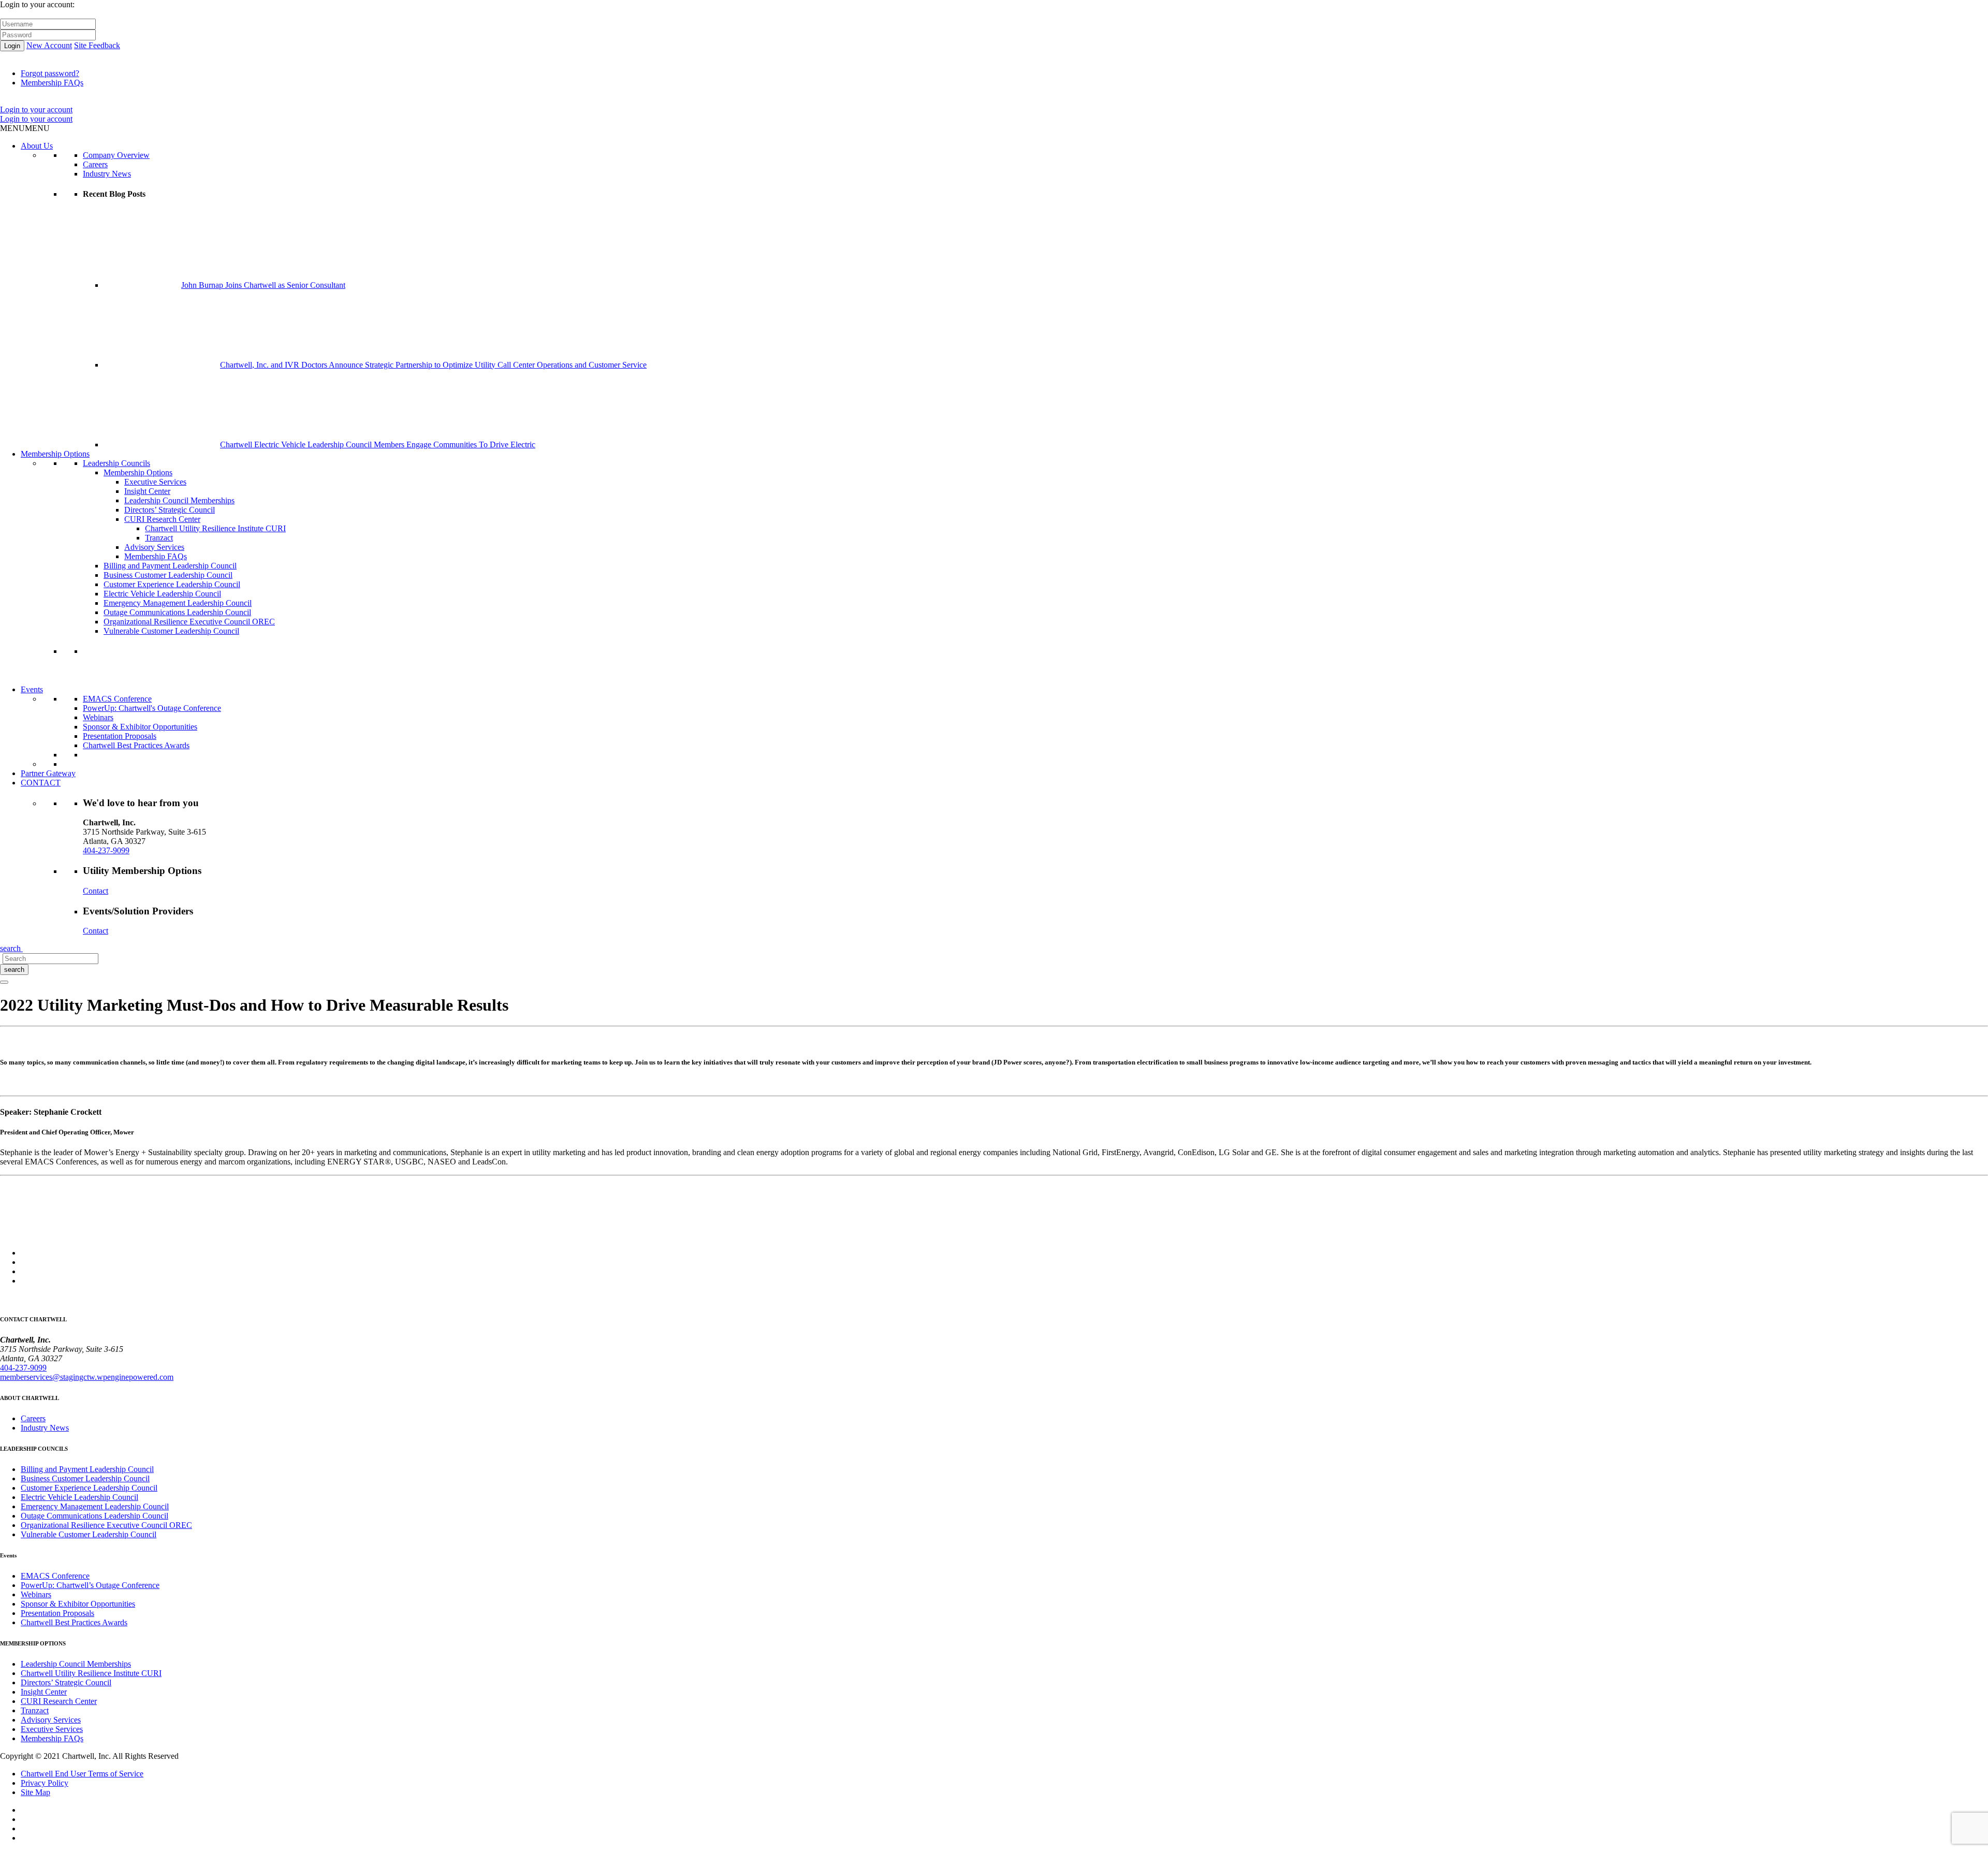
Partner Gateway (48, 773)
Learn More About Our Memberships (144, 680)
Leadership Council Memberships (179, 500)
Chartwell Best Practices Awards (136, 745)
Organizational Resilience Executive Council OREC (189, 622)
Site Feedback (97, 45)
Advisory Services (154, 547)
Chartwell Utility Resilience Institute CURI (215, 528)
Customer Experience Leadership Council (172, 584)
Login (12, 46)
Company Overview (116, 155)
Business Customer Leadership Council (168, 575)
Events (32, 689)
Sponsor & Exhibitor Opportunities (140, 727)
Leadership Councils (116, 463)
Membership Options (55, 454)
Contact (96, 891)
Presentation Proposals (120, 736)
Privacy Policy (45, 1783)
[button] (25, 128)
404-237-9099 (106, 850)
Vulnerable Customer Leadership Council (171, 631)
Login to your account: (37, 4)
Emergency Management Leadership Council (178, 603)
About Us (37, 146)
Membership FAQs (52, 83)
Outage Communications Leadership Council (177, 612)
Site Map (35, 1792)
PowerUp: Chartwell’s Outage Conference (90, 1585)
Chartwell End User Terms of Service (82, 1774)
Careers (95, 164)
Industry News (107, 174)
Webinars (98, 717)
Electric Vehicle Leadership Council (162, 594)
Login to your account (36, 110)
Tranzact (159, 538)
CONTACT (41, 783)
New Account (49, 45)
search (14, 970)
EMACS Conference (117, 699)
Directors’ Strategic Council (170, 510)
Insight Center (147, 491)
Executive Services (155, 482)
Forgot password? (50, 73)
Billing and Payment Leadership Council (170, 566)
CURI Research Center (162, 519)
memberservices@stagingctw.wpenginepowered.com (87, 1377)
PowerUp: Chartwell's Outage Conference (152, 708)
